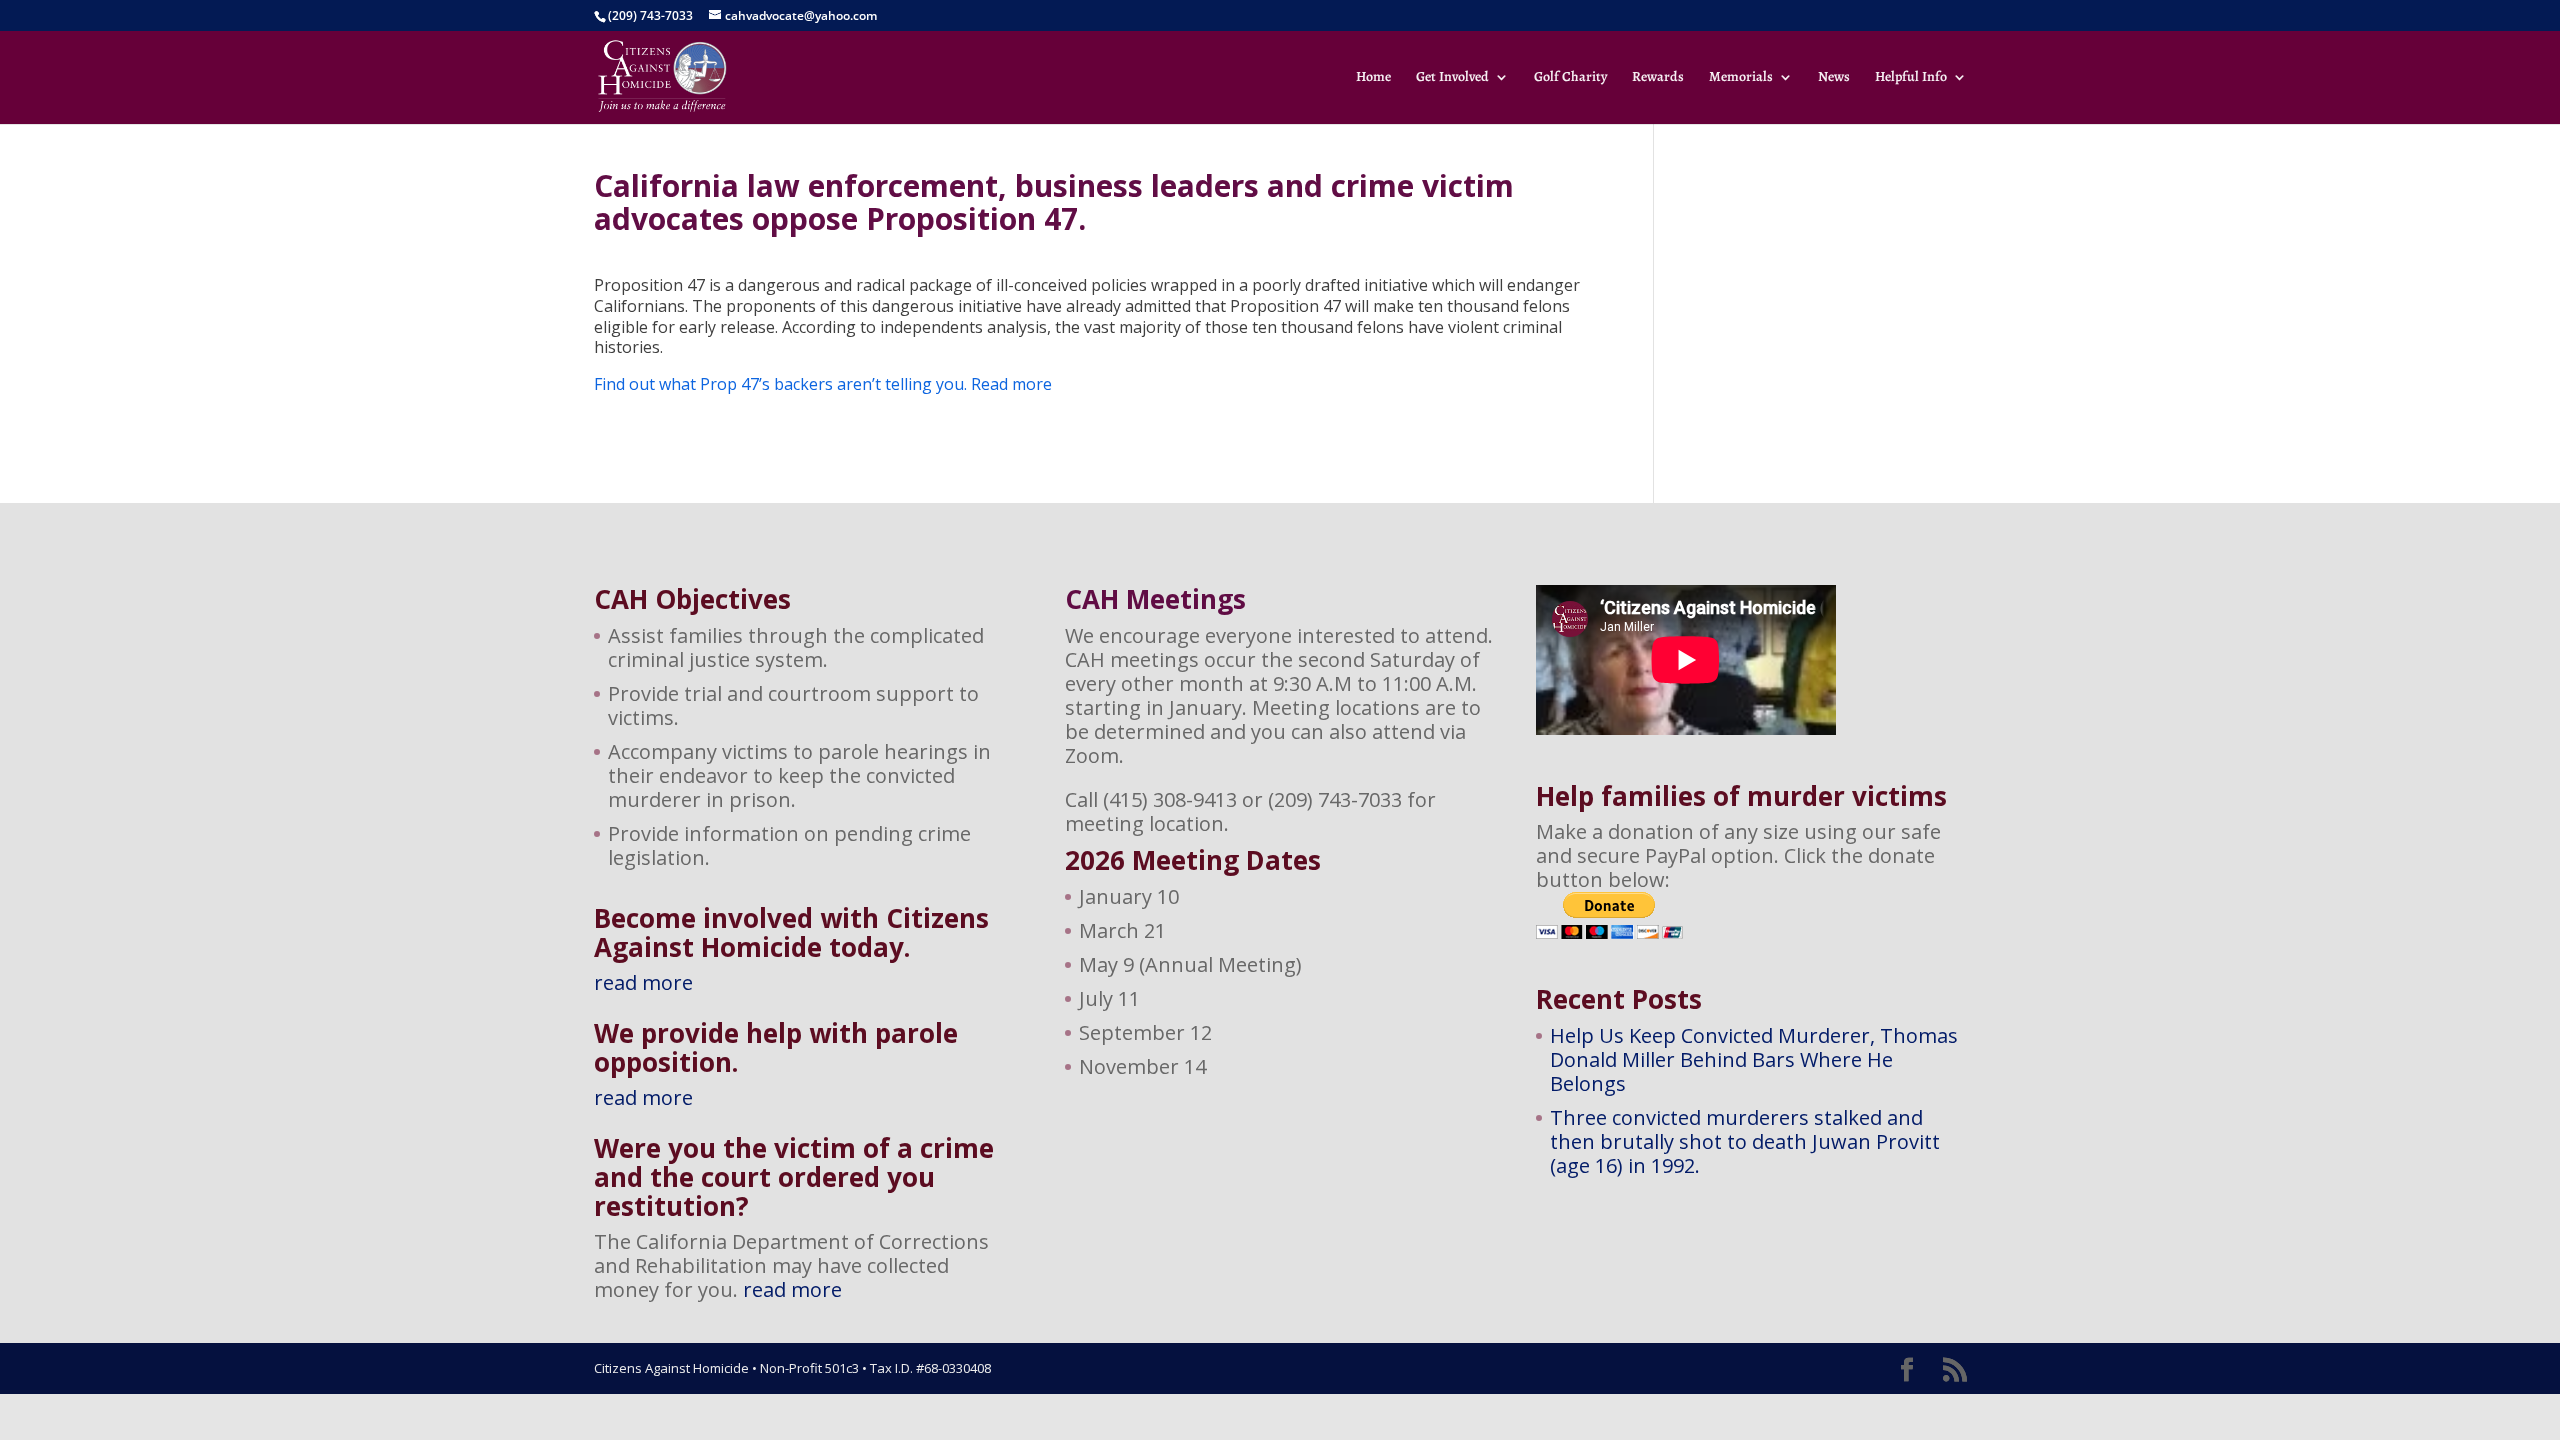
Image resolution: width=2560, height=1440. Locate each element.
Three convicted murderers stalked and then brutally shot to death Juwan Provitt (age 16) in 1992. (1745, 1141)
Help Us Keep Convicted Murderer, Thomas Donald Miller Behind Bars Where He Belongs (1754, 1059)
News (1834, 78)
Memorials (1741, 78)
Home (1373, 78)
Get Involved (1452, 78)
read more (643, 982)
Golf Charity (1570, 78)
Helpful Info (1911, 78)
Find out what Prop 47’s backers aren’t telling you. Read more (823, 384)
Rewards (1658, 78)
